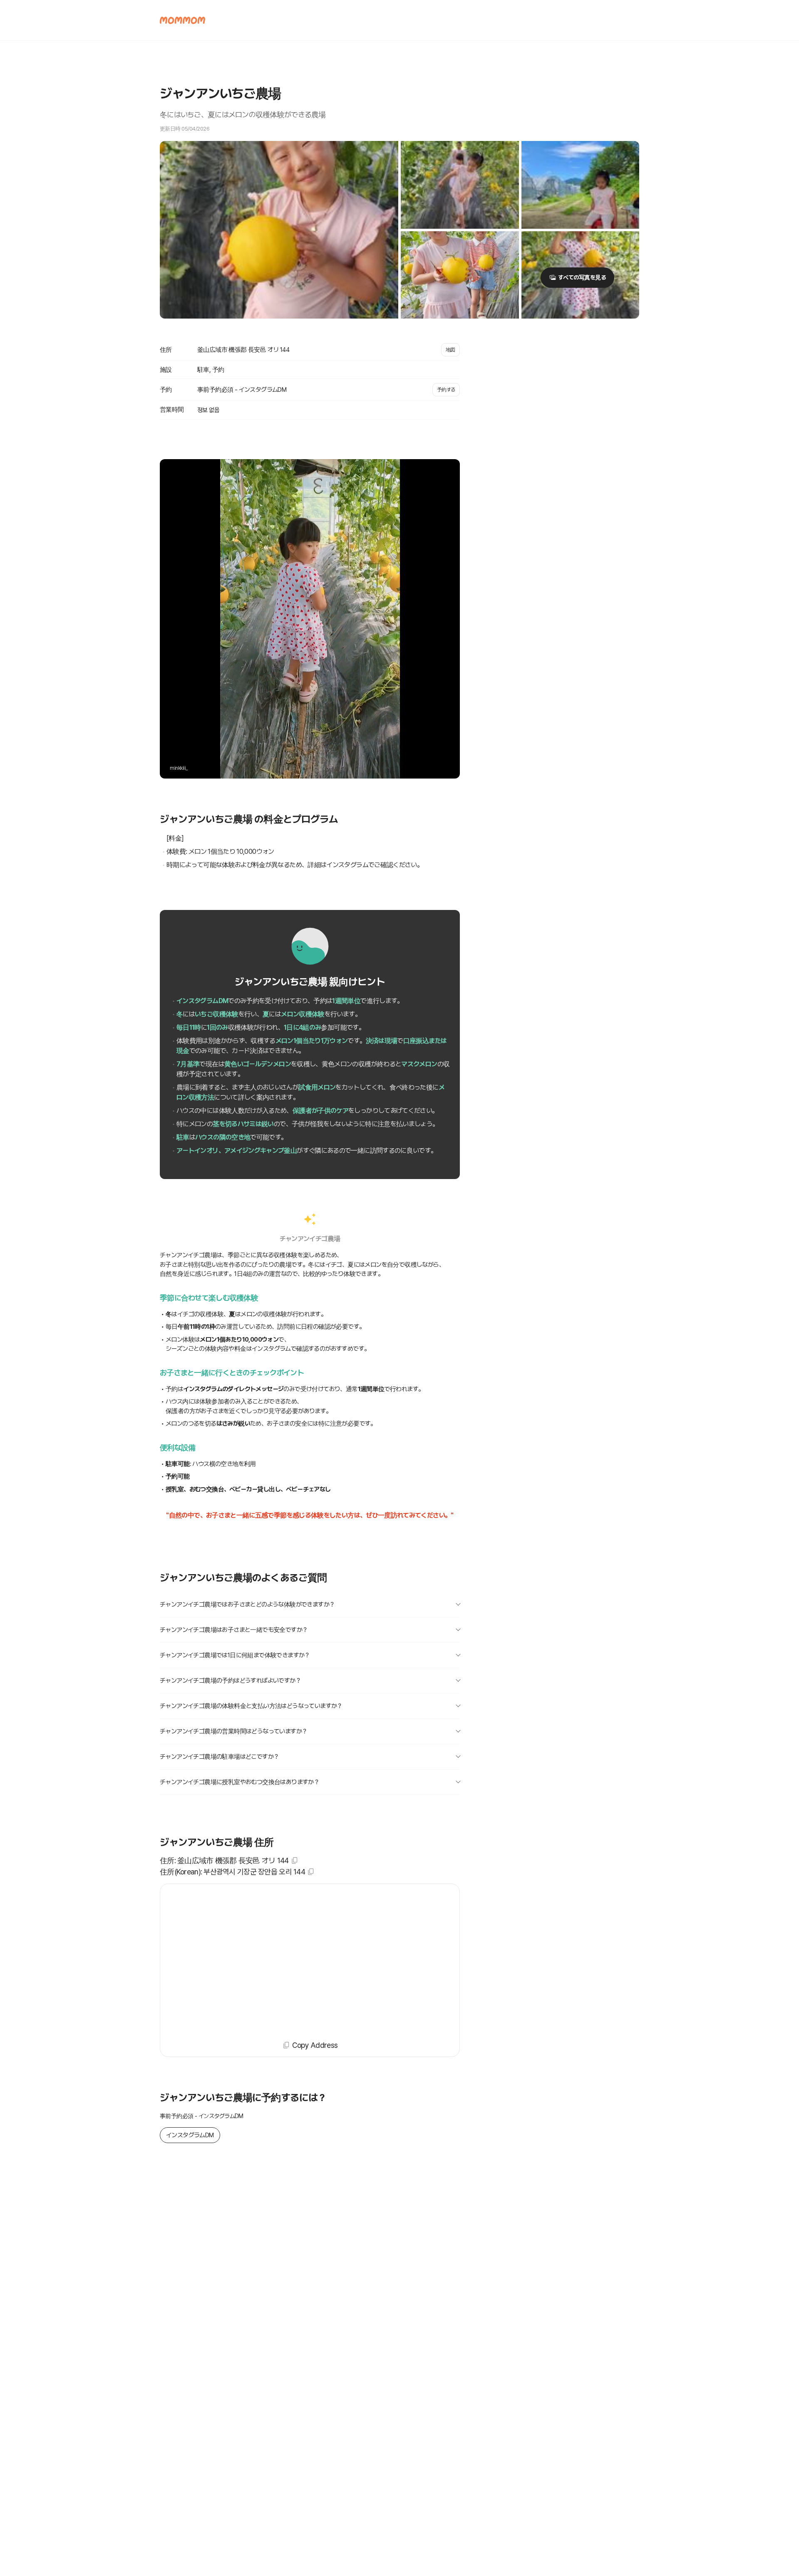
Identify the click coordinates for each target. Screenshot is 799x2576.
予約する (446, 390)
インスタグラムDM (190, 2135)
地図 (450, 350)
